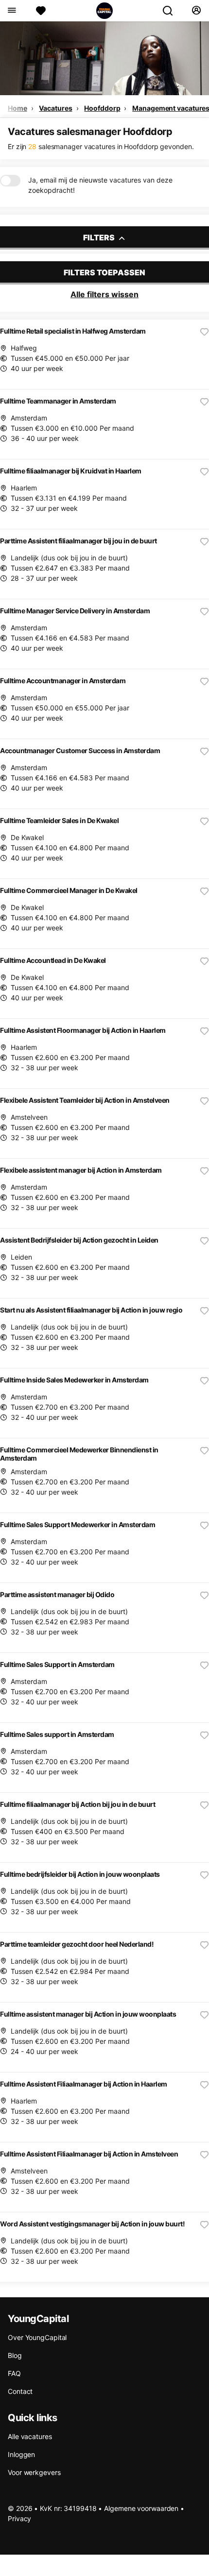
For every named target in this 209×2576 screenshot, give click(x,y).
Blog (15, 2355)
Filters (100, 237)
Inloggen (21, 2454)
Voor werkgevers (34, 2472)
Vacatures (55, 108)
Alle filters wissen (104, 294)
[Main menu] (11, 11)
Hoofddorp (102, 108)
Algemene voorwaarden (141, 2508)
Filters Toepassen (104, 272)
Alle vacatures (30, 2436)
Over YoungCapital (37, 2337)
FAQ (14, 2373)
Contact (20, 2391)
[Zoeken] (172, 11)
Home (17, 108)
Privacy (19, 2518)
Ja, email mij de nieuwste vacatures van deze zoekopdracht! (100, 185)
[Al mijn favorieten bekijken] (41, 11)
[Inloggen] (196, 11)
